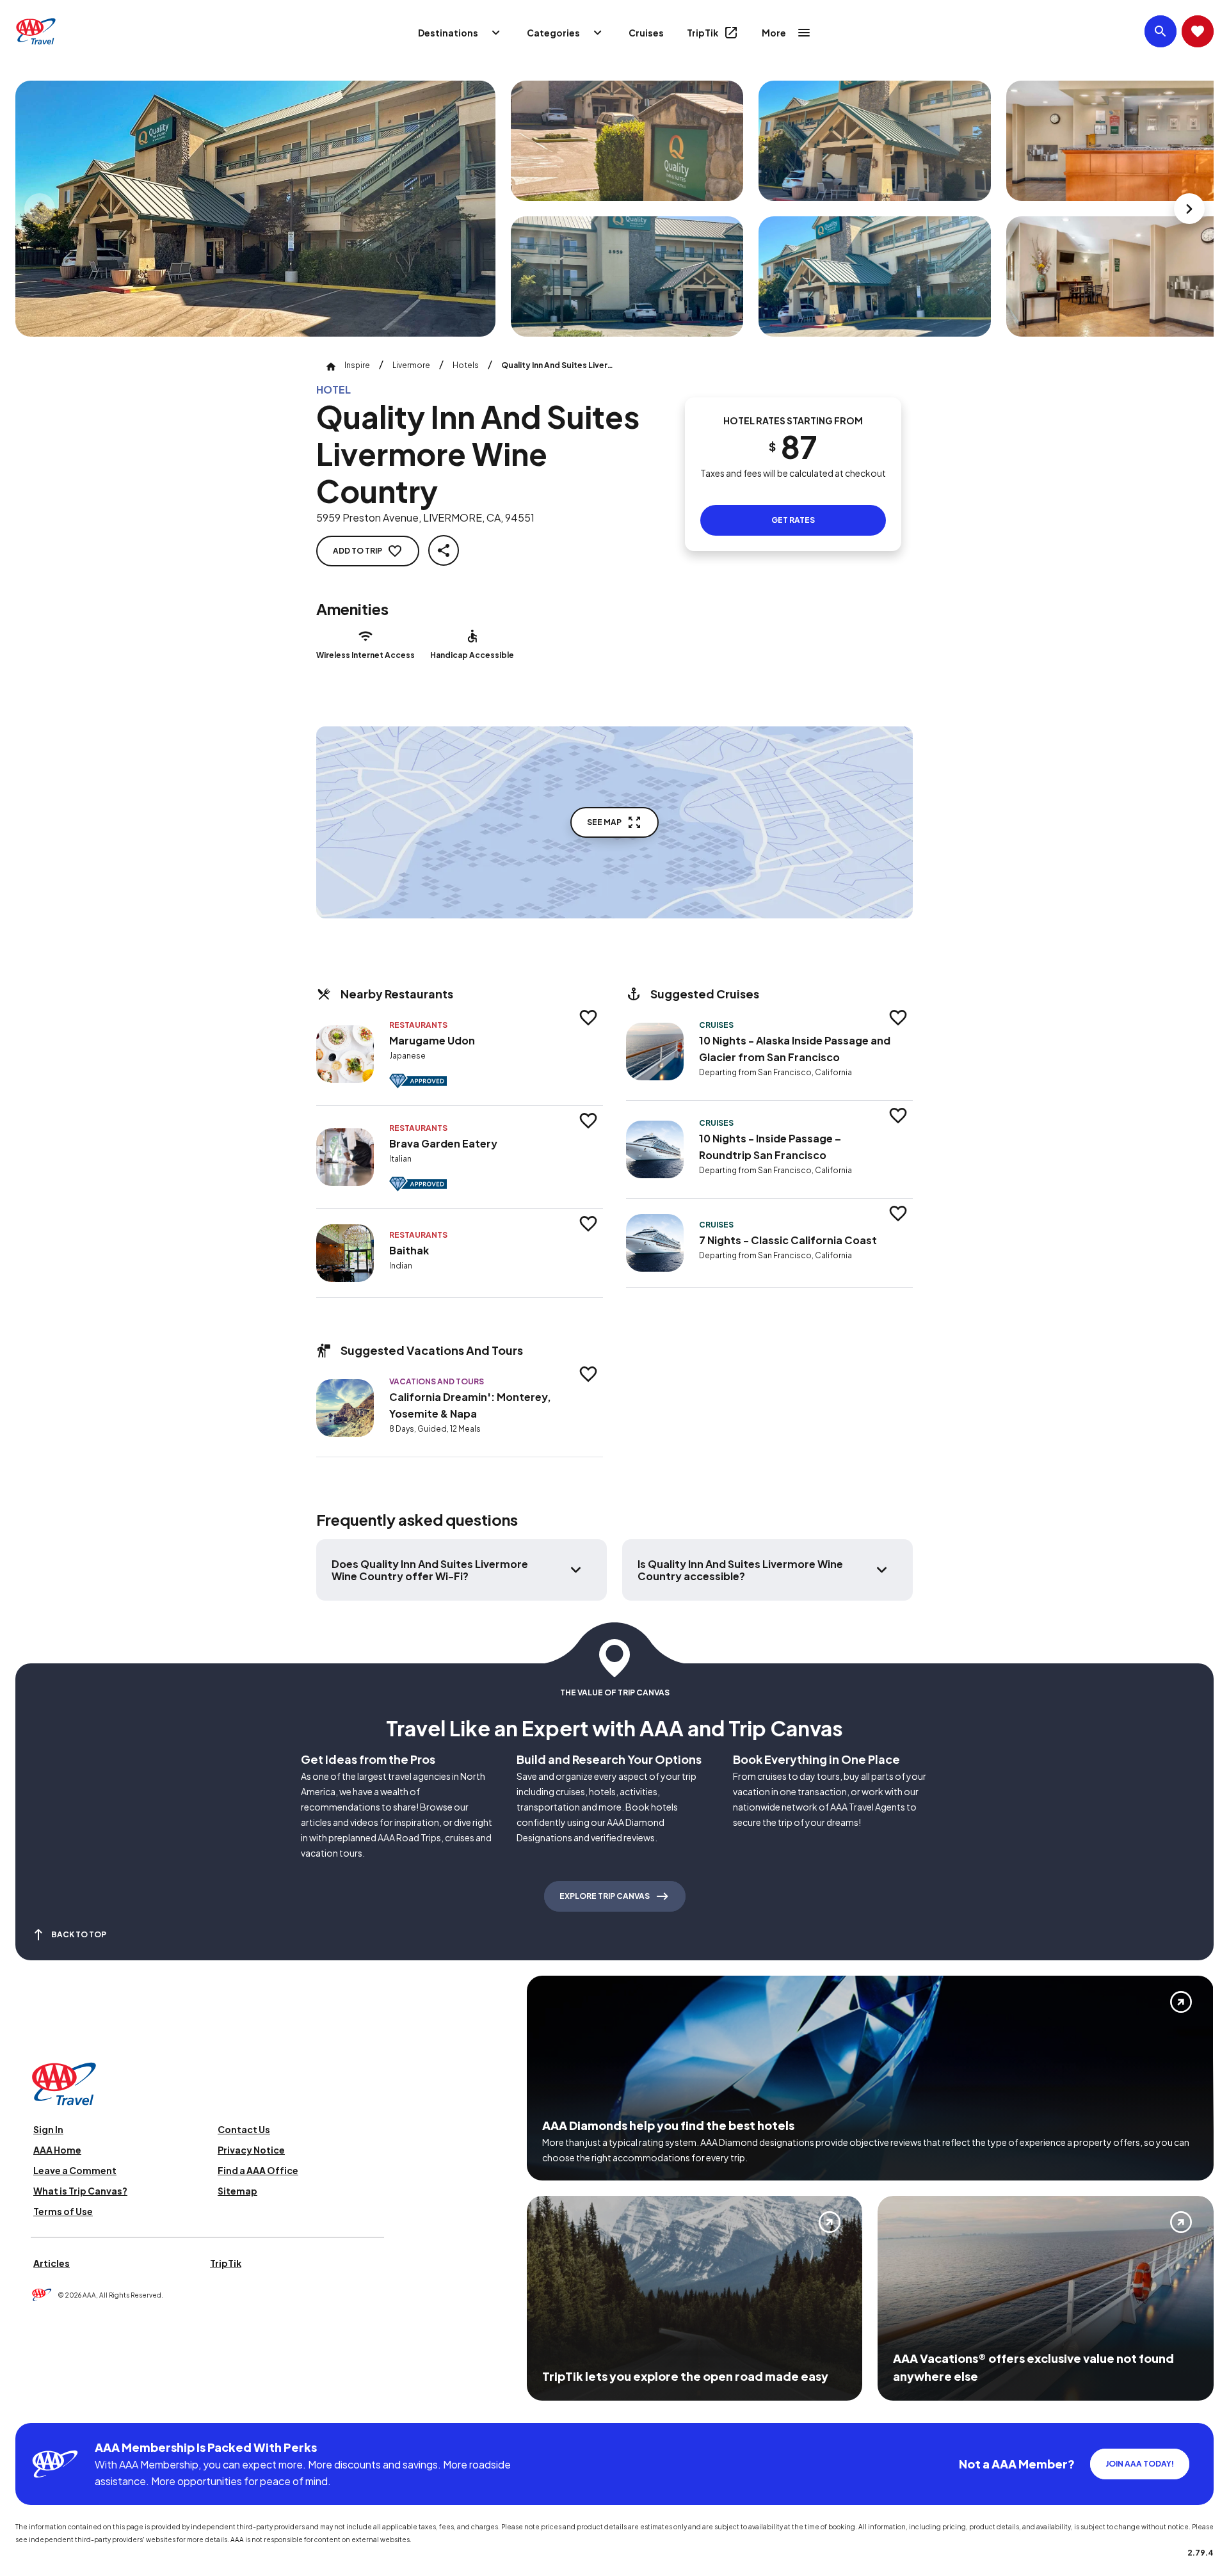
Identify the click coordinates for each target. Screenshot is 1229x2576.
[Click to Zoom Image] (255, 209)
